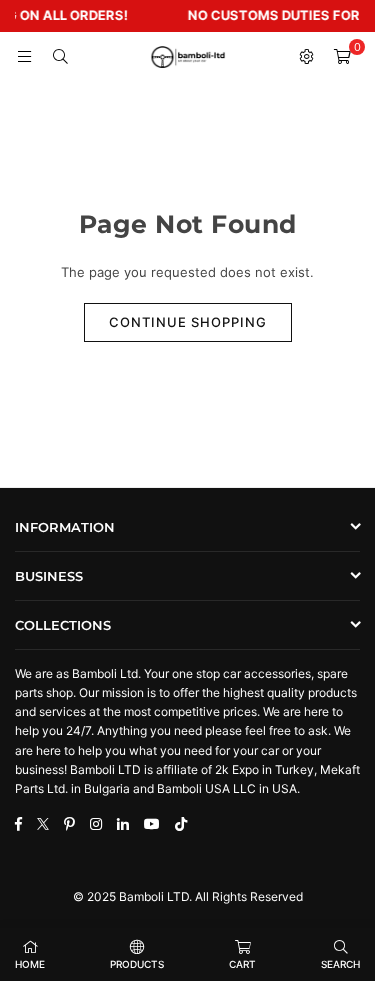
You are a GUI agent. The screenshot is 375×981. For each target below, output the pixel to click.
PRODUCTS (137, 964)
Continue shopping (188, 322)
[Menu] (24, 57)
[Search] (60, 57)
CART (242, 964)
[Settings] (306, 57)
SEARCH (340, 964)
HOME (30, 964)
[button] (342, 57)
